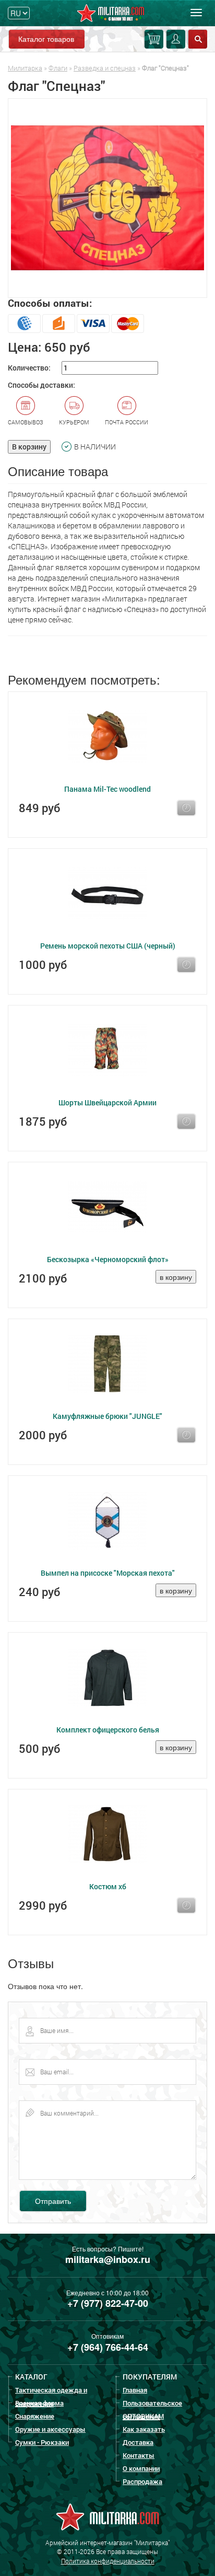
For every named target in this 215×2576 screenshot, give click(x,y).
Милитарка (25, 68)
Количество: (29, 368)
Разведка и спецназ (105, 68)
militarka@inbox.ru (108, 2259)
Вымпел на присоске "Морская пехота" (108, 1573)
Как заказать (144, 2429)
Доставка (138, 2442)
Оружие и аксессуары (50, 2429)
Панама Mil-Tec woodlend (107, 789)
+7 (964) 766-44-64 (108, 2347)
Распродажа (142, 2481)
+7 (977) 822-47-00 (108, 2303)
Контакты (139, 2455)
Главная (135, 2390)
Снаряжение (35, 2416)
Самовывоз (26, 422)
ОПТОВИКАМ (143, 2416)
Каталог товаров (46, 39)
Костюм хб (108, 1886)
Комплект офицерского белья (108, 1730)
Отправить (53, 2201)
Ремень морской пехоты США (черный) (108, 946)
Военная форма (39, 2403)
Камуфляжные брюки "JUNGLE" (107, 1416)
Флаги (58, 68)
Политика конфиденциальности (108, 2561)
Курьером (74, 422)
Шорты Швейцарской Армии (107, 1102)
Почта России (127, 422)
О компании (141, 2468)
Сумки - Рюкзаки (42, 2442)
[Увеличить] (107, 198)
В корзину (29, 447)
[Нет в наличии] (186, 808)
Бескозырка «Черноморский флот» (108, 1259)
